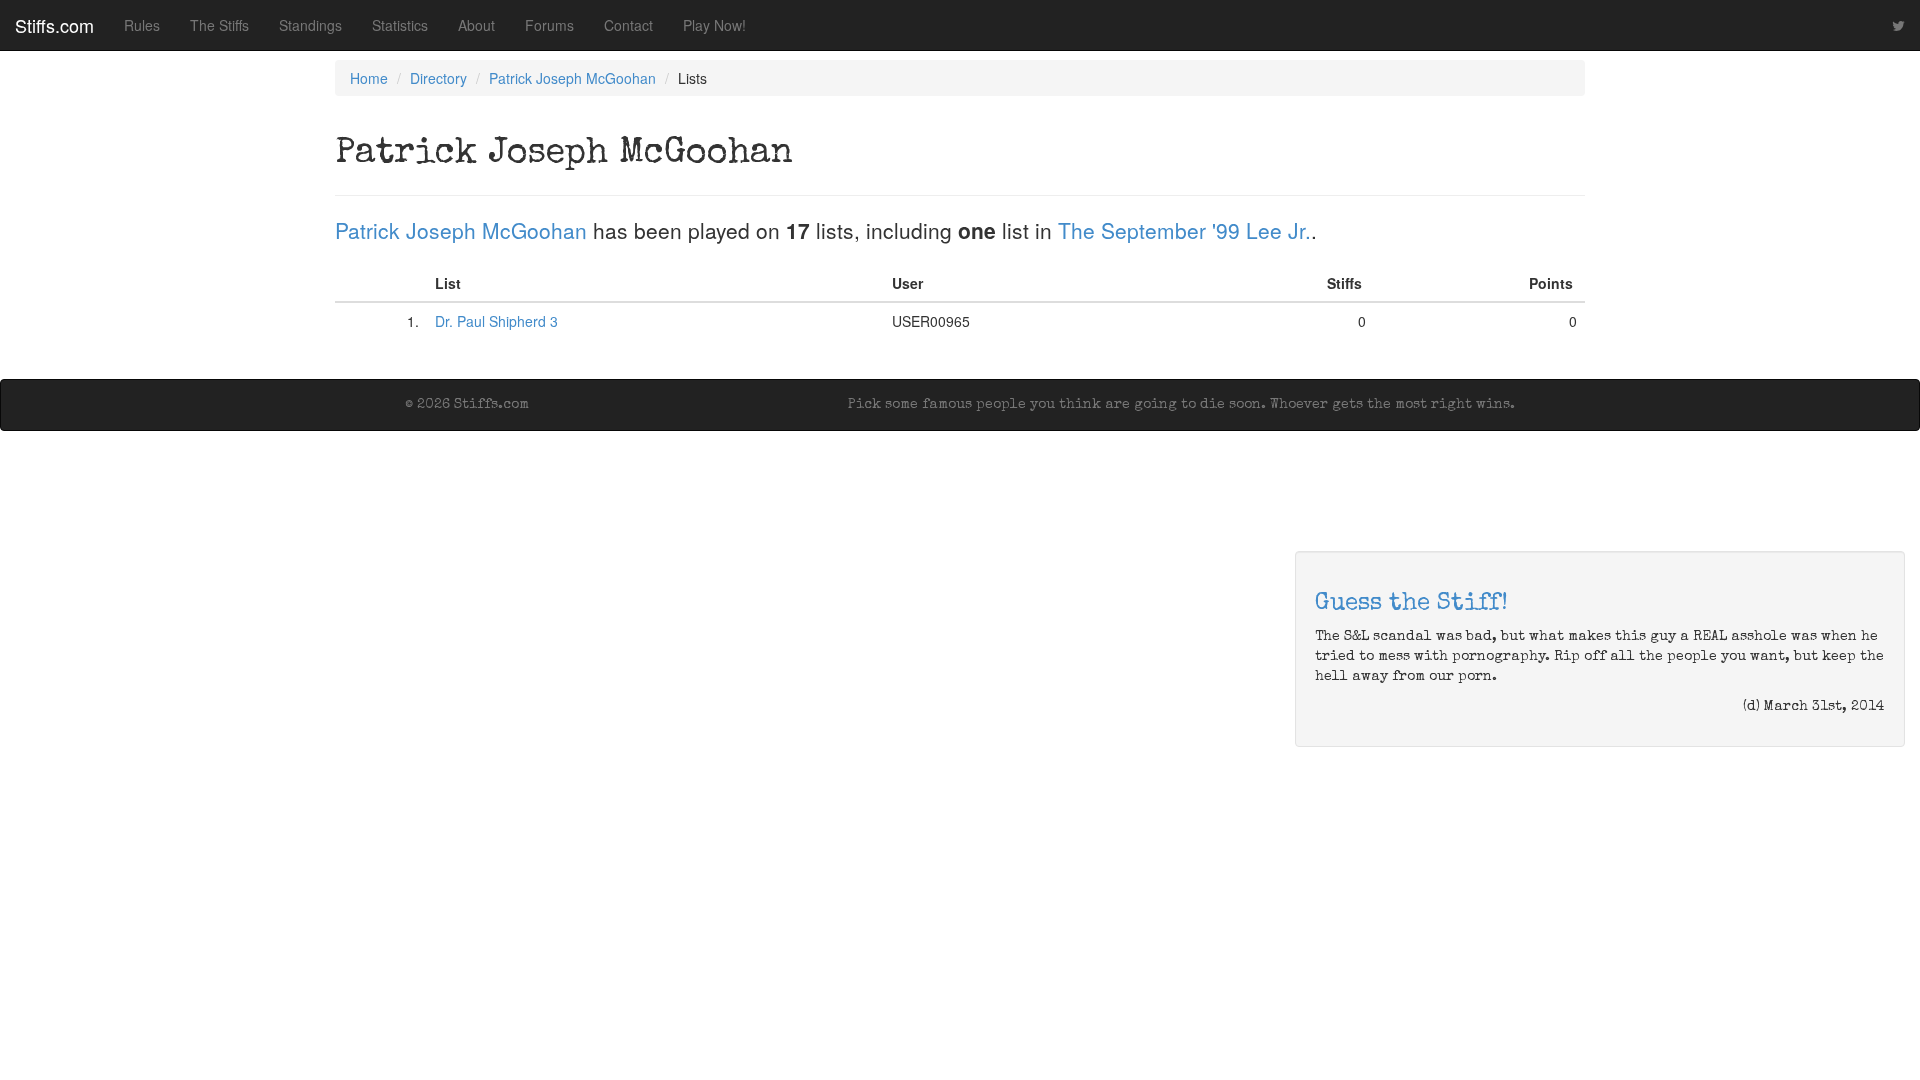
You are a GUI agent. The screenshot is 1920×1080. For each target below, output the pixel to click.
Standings (310, 25)
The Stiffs (219, 25)
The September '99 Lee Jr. (1184, 230)
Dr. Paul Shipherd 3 (496, 321)
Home (369, 78)
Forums (549, 25)
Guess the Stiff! (1411, 604)
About (476, 25)
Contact (628, 25)
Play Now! (714, 25)
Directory (438, 78)
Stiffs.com (54, 25)
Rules (142, 25)
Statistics (400, 25)
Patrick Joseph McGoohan (572, 78)
